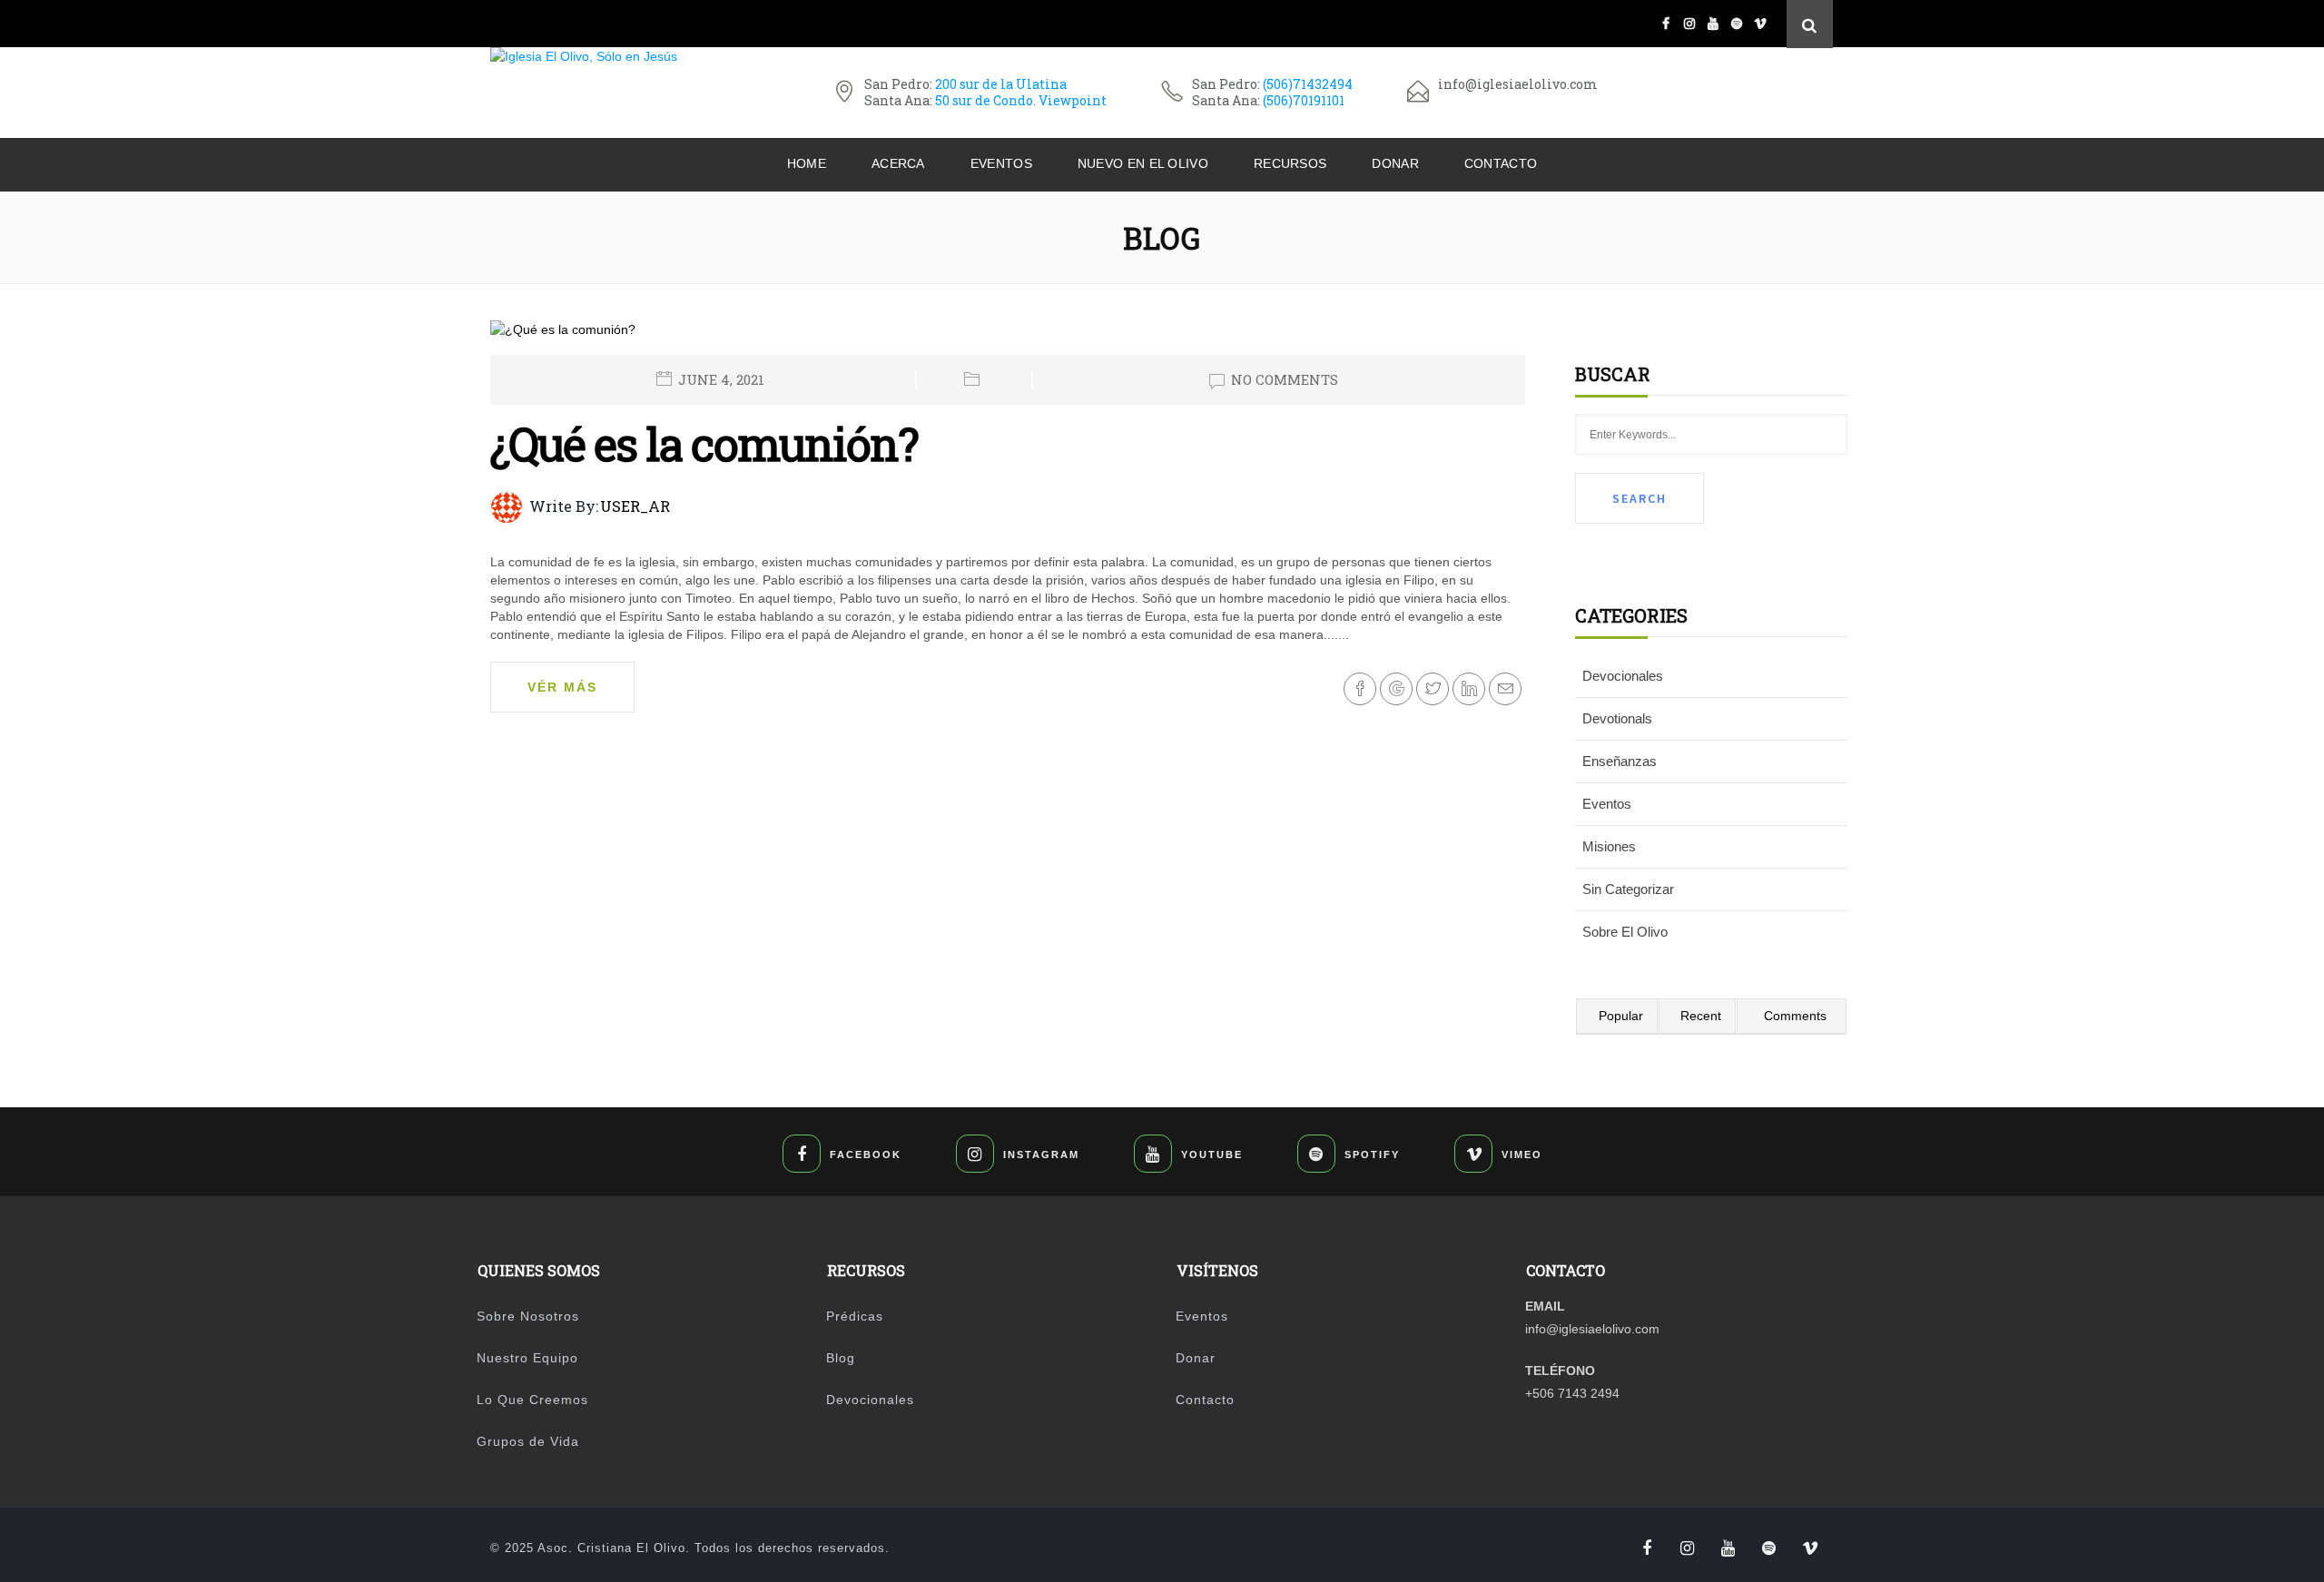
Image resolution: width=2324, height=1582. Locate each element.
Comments (1795, 1016)
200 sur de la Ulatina (1001, 84)
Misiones (1609, 846)
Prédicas (855, 1316)
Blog (841, 1358)
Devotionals (1617, 718)
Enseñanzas (1620, 761)
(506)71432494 (1308, 84)
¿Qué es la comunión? (704, 444)
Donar (1395, 163)
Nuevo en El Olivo (1143, 163)
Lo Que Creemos (532, 1400)
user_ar (635, 506)
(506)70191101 (1304, 100)
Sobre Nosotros (528, 1316)
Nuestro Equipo (527, 1358)
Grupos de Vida (528, 1441)
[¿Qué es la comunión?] (563, 337)
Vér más (562, 687)
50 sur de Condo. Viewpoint (1021, 100)
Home (807, 163)
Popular (1621, 1016)
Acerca (898, 163)
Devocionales (1623, 676)
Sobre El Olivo (1625, 932)
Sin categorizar (1628, 889)
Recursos (1290, 163)
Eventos (1001, 163)
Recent (1701, 1016)
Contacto (1501, 163)
